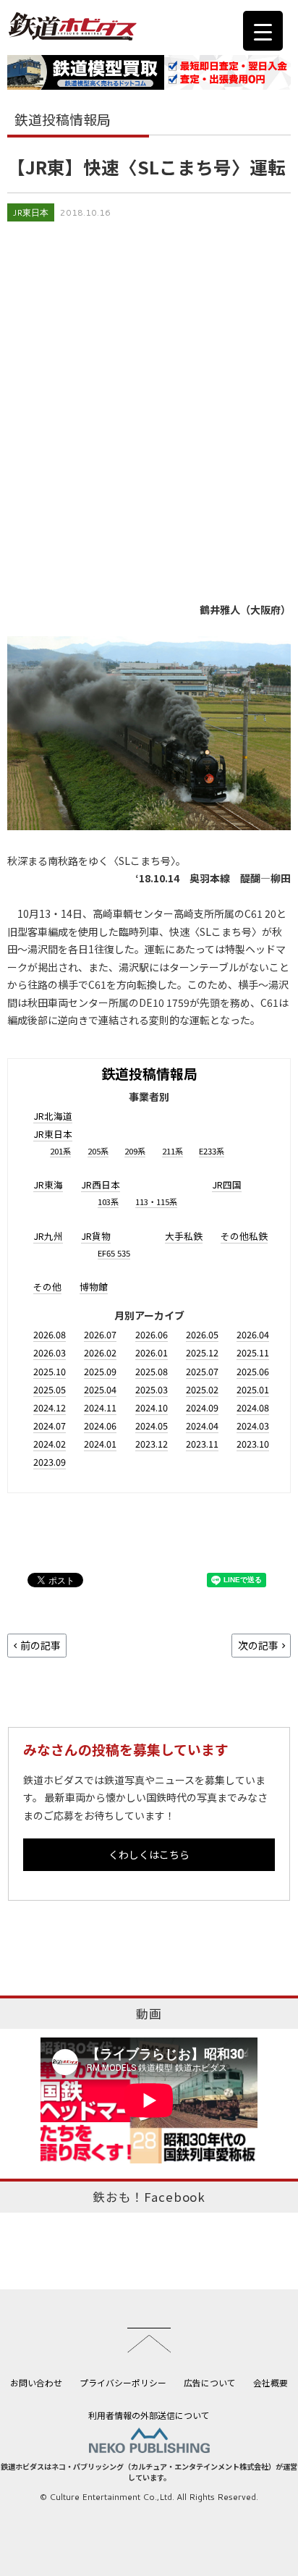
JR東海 (48, 1184)
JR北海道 (53, 1116)
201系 (60, 1151)
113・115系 (156, 1202)
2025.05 (50, 1389)
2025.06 (253, 1371)
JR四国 (227, 1184)
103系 (108, 1202)
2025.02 (202, 1389)
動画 (149, 2014)
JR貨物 (96, 1236)
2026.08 (50, 1334)
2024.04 (202, 1426)
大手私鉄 (184, 1236)
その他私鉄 (244, 1236)
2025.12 (202, 1352)
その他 (47, 1287)
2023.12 (152, 1444)
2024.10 (152, 1407)
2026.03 (50, 1352)
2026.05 (202, 1334)
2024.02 (50, 1444)
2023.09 (50, 1462)
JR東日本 (31, 212)
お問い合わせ (36, 2382)
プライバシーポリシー (123, 2382)
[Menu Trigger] (263, 31)
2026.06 (152, 1334)
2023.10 (253, 1444)
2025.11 (253, 1352)
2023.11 (202, 1444)
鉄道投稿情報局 (149, 1073)
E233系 (212, 1151)
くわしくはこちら (149, 1854)
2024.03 (253, 1426)
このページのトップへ (149, 2340)
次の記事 (258, 1645)
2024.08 (253, 1407)
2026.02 (100, 1352)
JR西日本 (101, 1184)
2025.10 (50, 1371)
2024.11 (100, 1407)
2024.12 (50, 1407)
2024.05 (152, 1426)
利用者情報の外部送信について (149, 2415)
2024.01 (100, 1444)
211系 (173, 1151)
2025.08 (152, 1371)
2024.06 (100, 1426)
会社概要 (271, 2382)
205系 (98, 1151)
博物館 (94, 1287)
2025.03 (152, 1389)
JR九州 (48, 1236)
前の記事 (41, 1645)
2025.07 (202, 1371)
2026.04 (253, 1334)
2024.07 (50, 1426)
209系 (135, 1151)
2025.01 (253, 1389)
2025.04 (100, 1389)
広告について (210, 2382)
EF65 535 (114, 1253)
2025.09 (100, 1371)
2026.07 (100, 1334)
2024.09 (202, 1407)
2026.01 (152, 1352)
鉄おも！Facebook (149, 2197)
